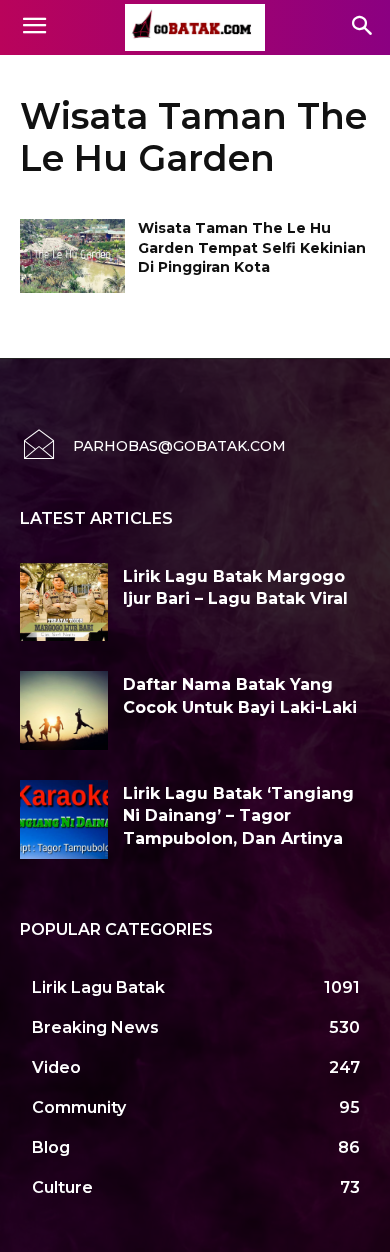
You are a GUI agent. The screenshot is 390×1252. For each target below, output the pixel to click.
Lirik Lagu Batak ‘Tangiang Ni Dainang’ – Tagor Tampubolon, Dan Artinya (238, 816)
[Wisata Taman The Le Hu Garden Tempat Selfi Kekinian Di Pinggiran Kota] (72, 256)
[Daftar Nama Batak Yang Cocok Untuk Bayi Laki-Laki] (64, 710)
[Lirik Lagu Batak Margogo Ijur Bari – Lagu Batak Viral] (64, 602)
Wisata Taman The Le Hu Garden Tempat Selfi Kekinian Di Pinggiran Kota (252, 247)
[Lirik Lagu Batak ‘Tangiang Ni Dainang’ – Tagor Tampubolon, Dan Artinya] (64, 819)
